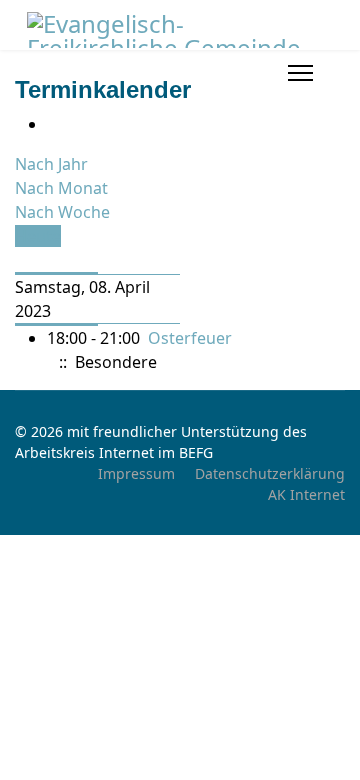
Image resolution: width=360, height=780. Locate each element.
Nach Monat (61, 188)
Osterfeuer (190, 338)
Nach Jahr (51, 164)
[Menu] (300, 73)
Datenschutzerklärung (270, 473)
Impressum (136, 473)
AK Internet (306, 494)
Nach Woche (62, 212)
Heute (38, 236)
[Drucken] (53, 124)
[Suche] (21, 260)
